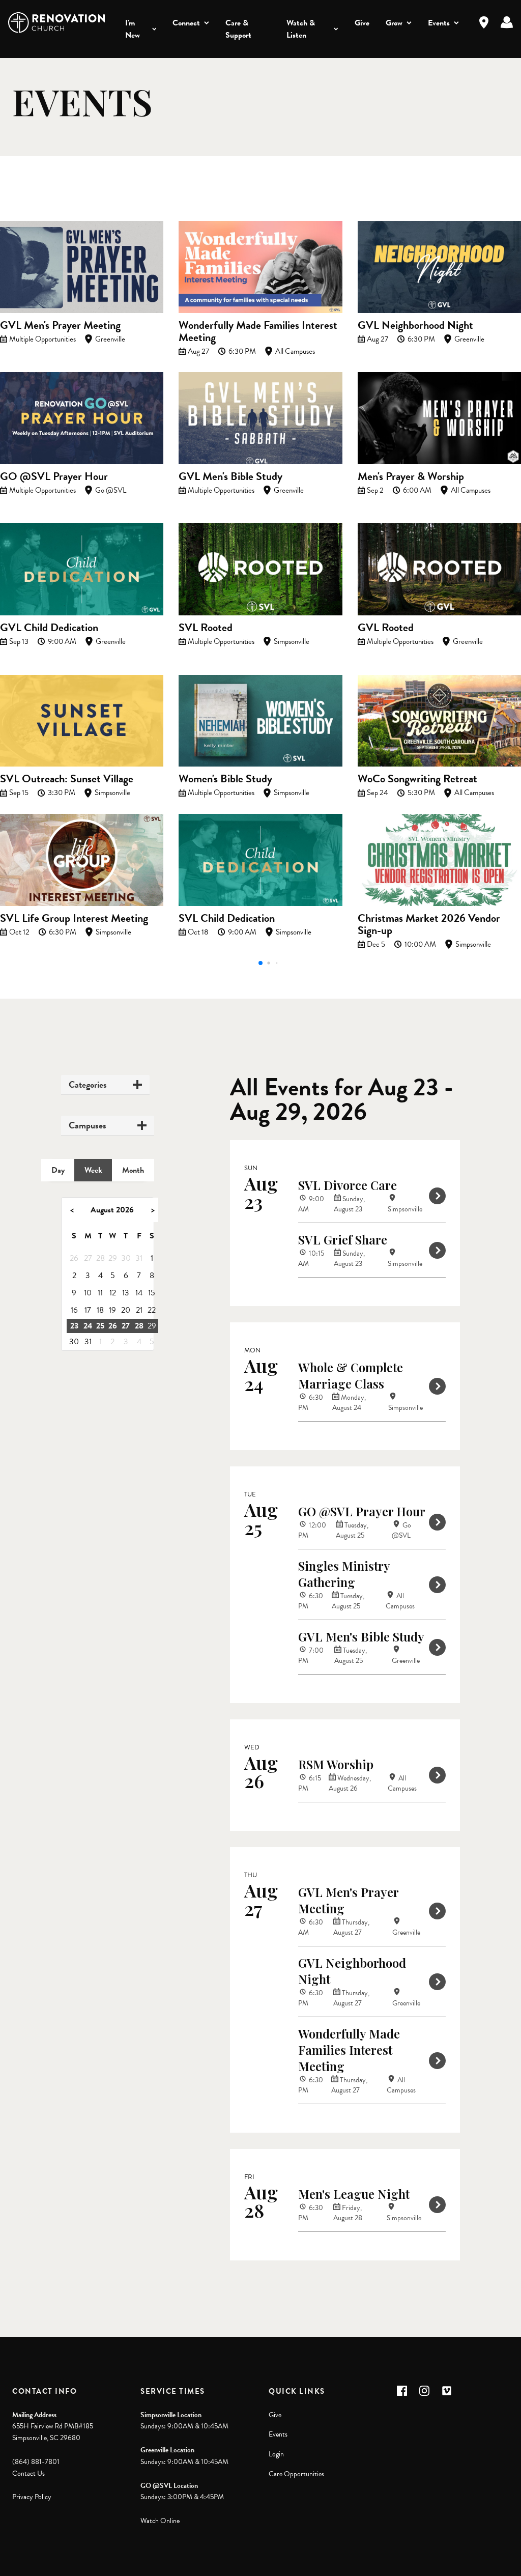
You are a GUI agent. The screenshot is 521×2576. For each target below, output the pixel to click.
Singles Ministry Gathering (344, 1574)
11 (100, 1293)
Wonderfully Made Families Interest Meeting (258, 331)
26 (74, 1258)
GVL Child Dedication (49, 627)
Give (362, 23)
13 (126, 1293)
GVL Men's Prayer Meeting (60, 325)
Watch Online (160, 2521)
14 (139, 1293)
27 (88, 1258)
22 (152, 1310)
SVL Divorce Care (348, 1185)
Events (439, 23)
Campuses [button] (88, 1125)
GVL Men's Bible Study (230, 476)
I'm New (133, 29)
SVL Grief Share (343, 1239)
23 (74, 1326)
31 (139, 1258)
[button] (260, 963)
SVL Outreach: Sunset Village (67, 779)
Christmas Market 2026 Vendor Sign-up (429, 924)
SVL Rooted (206, 627)
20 (126, 1310)
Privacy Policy (32, 2497)
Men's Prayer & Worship (411, 476)
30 (126, 1258)
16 (74, 1310)
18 (100, 1310)
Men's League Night (354, 2194)
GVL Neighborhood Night (415, 325)
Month (133, 1170)
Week (93, 1170)
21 (139, 1310)
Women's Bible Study (225, 779)
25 (100, 1326)
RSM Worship (336, 1764)
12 (113, 1293)
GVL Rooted (386, 627)
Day (58, 1170)
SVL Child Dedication (227, 918)
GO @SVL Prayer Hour (54, 476)
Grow (394, 23)
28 (100, 1258)
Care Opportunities (296, 2474)
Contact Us (28, 2473)
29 (113, 1258)
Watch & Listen (301, 29)
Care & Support (238, 29)
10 (88, 1293)
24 (88, 1326)
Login (276, 2454)
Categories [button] (88, 1085)
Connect (186, 23)
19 (112, 1310)
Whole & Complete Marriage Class (351, 1375)
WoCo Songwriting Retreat (417, 779)
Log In (507, 22)
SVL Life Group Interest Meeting (74, 918)
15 (152, 1293)
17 (88, 1310)
